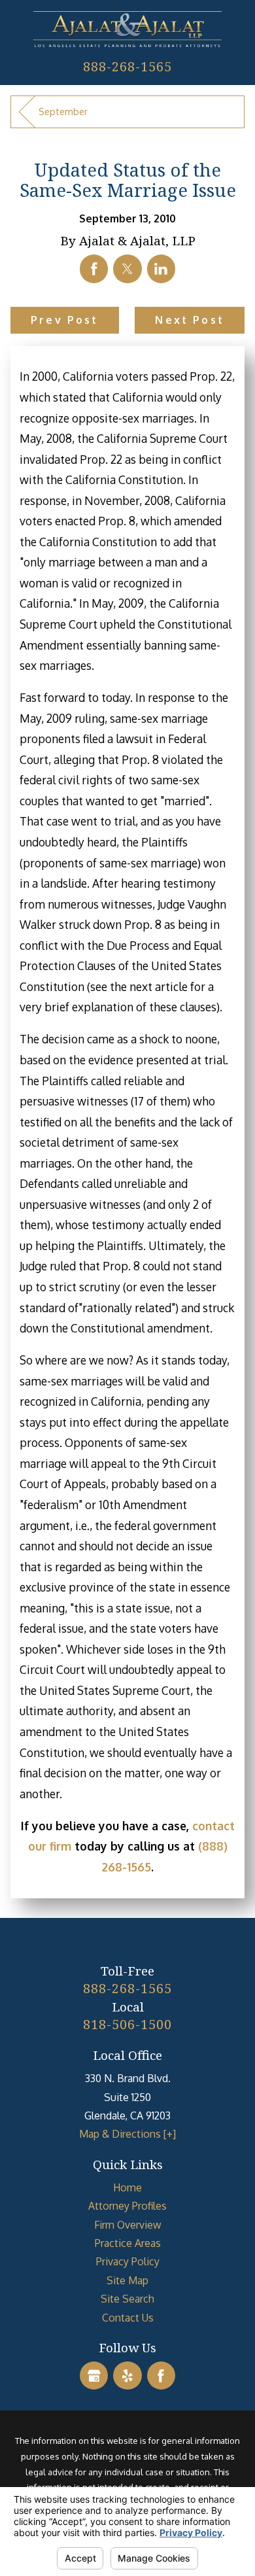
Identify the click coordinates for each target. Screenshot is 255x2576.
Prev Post (64, 320)
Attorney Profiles (127, 2206)
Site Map (127, 2280)
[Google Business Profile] (94, 2376)
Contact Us (128, 2318)
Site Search (127, 2299)
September (63, 111)
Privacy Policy (128, 2261)
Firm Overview (127, 2225)
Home (127, 2187)
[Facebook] (161, 2376)
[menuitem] (128, 2187)
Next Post (189, 320)
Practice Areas (128, 2243)
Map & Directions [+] (127, 2134)
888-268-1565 (127, 66)
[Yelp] (127, 2376)
